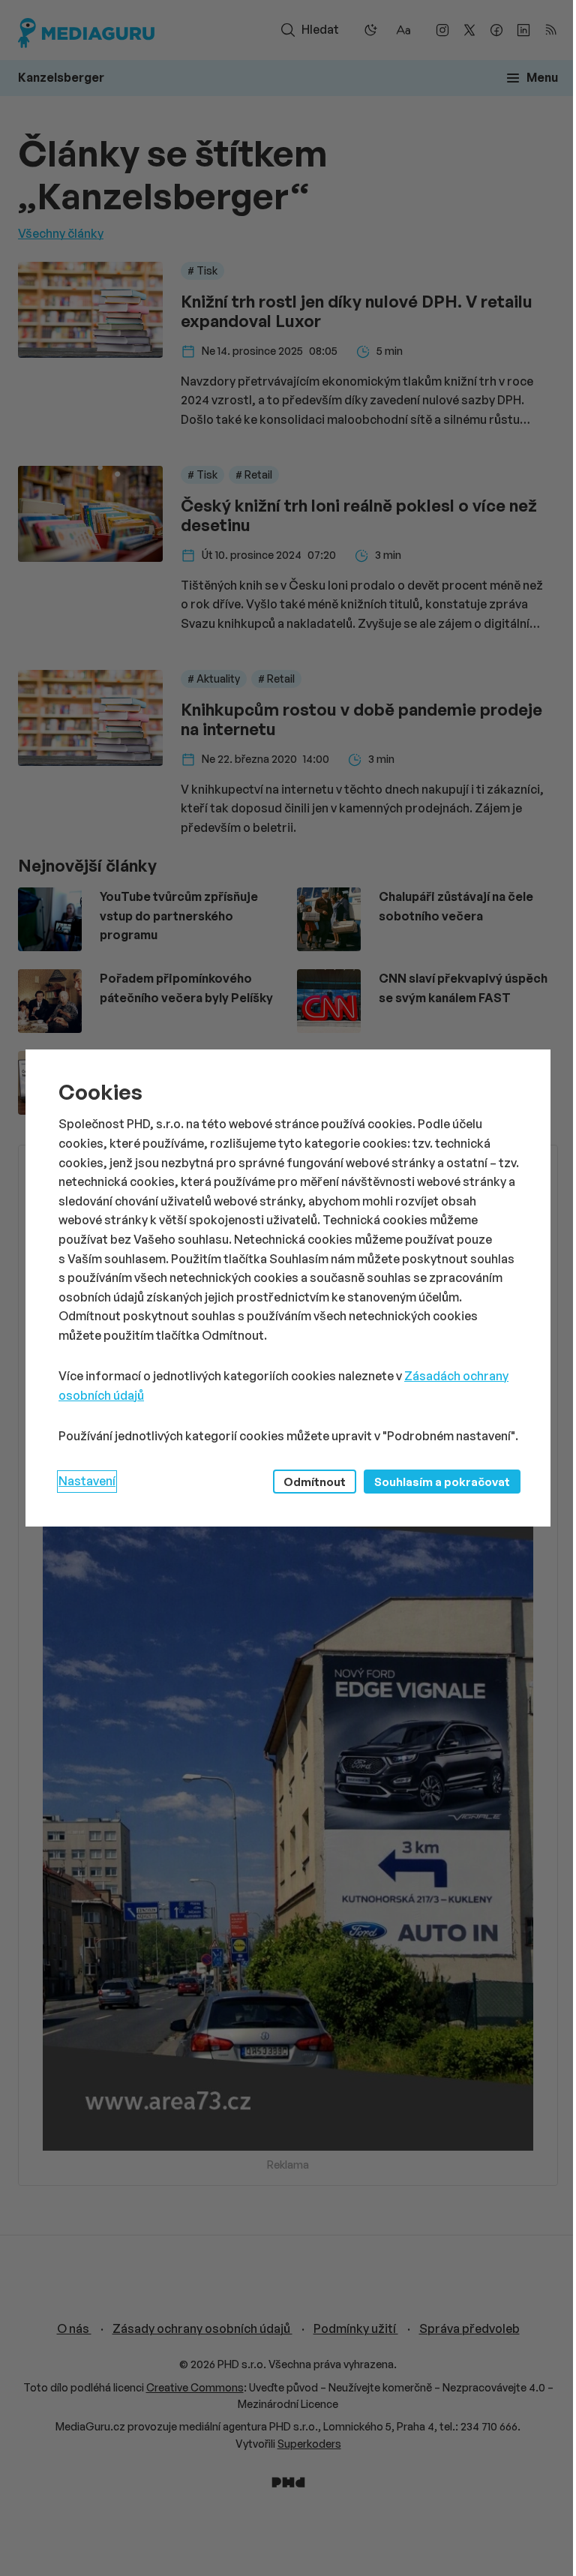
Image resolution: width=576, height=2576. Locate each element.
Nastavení (87, 1481)
